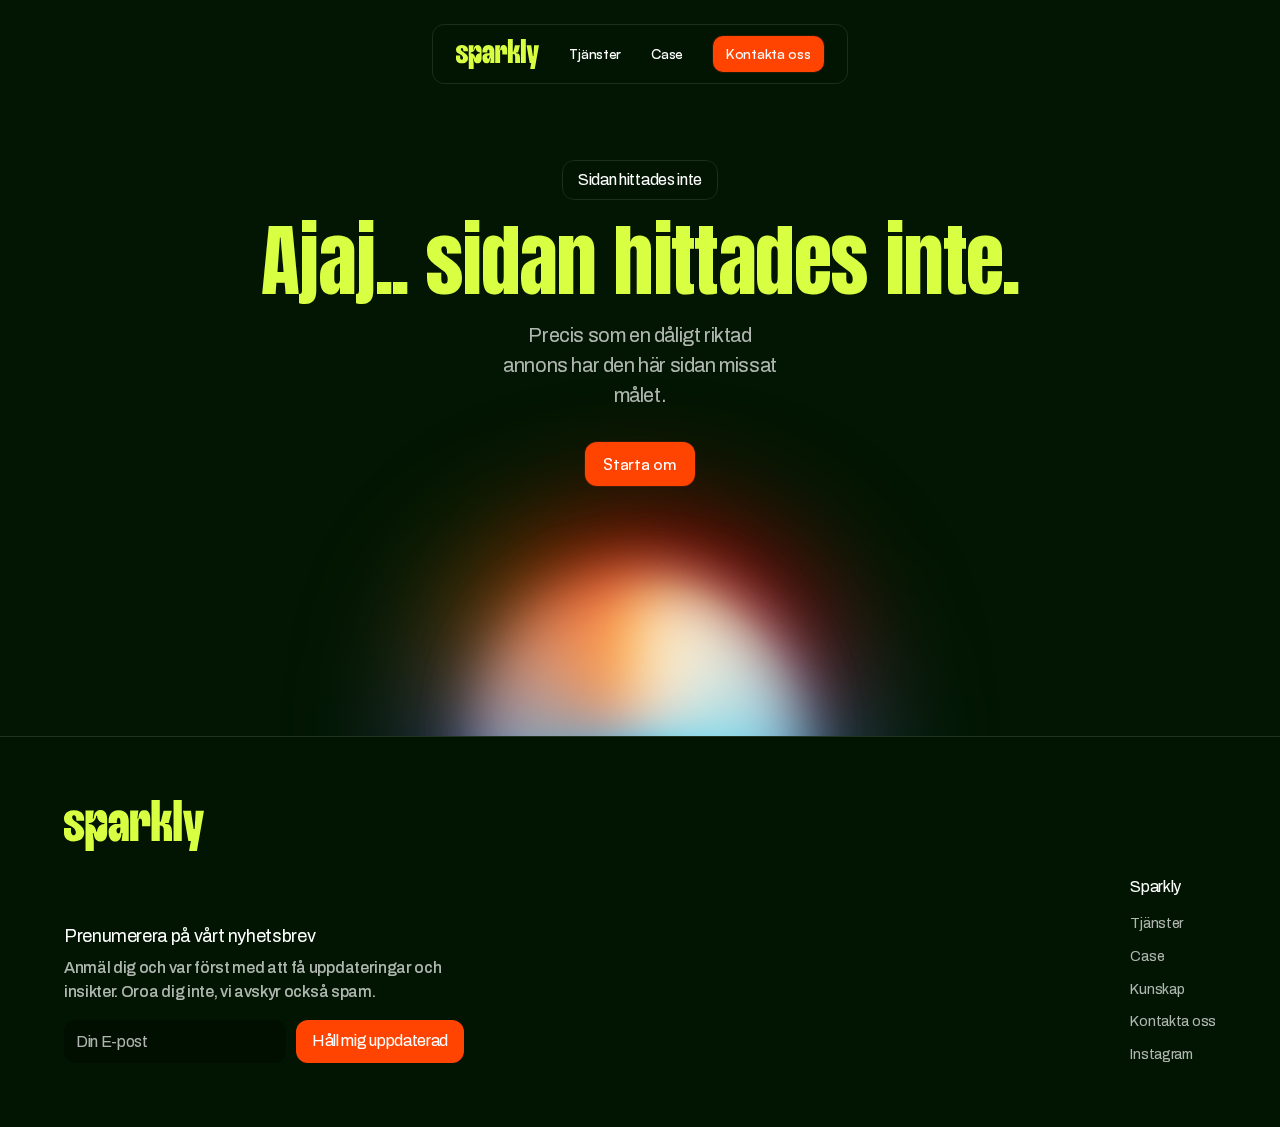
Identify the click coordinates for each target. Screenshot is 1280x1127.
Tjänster (1156, 923)
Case (1147, 956)
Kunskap (1157, 989)
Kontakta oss (1173, 1021)
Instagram (1161, 1054)
